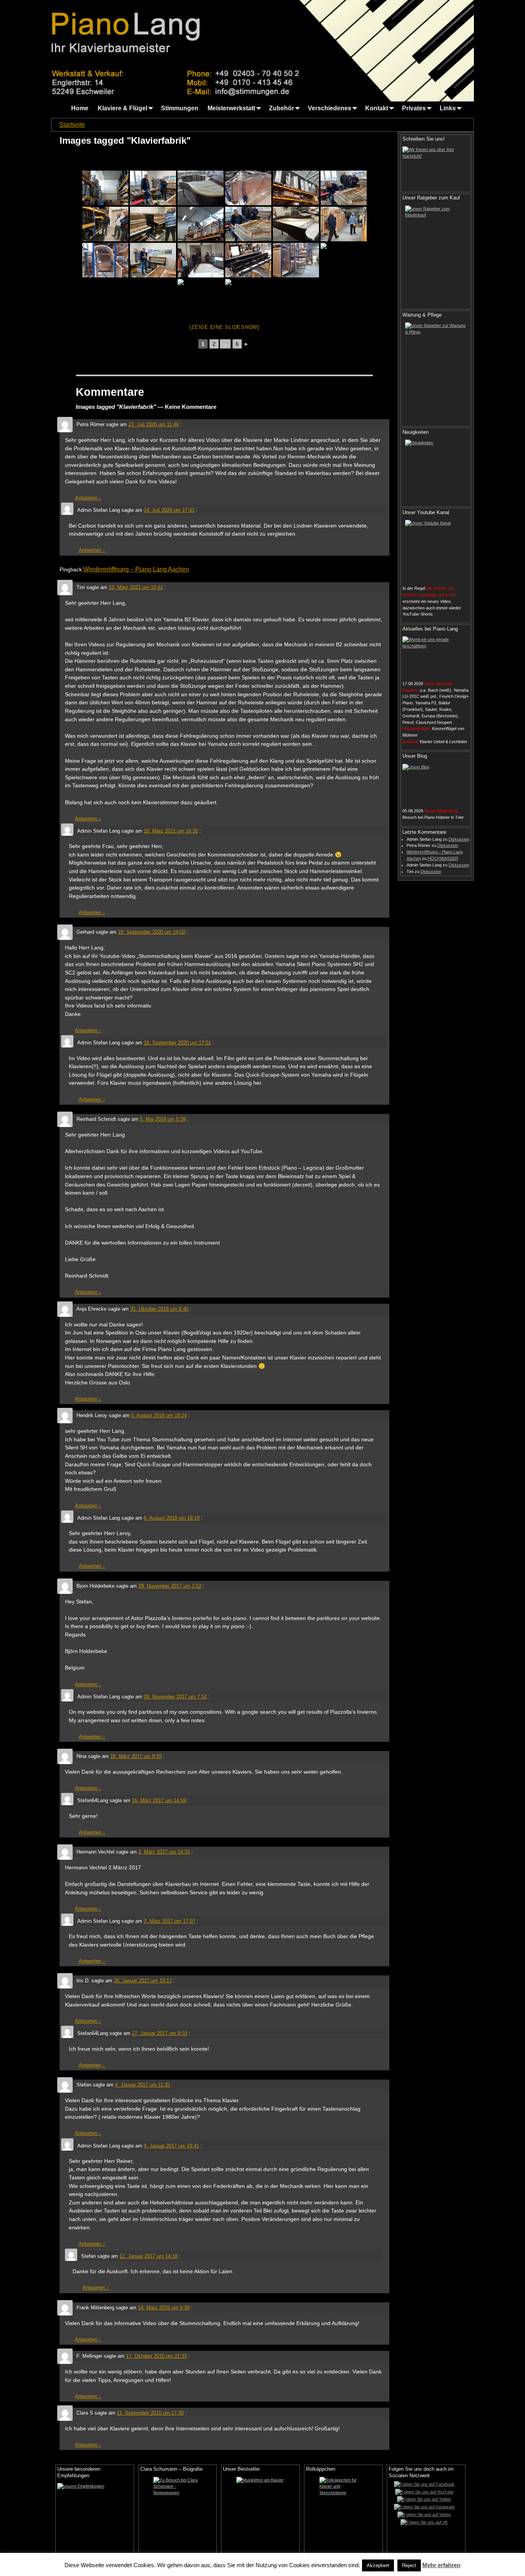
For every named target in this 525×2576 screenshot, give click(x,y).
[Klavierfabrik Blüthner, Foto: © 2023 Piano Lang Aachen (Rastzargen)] (105, 260)
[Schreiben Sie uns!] (436, 166)
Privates (414, 108)
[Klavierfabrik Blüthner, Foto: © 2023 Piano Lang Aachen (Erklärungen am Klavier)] (153, 224)
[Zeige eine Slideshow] (224, 327)
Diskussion (459, 839)
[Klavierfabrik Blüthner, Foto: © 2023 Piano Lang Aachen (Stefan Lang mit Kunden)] (344, 224)
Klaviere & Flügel (122, 108)
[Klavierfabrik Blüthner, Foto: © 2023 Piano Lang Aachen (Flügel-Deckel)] (201, 296)
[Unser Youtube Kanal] (436, 551)
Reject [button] (409, 2565)
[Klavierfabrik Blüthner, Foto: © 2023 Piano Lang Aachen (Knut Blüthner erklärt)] (153, 260)
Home (80, 108)
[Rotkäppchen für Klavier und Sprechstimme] (343, 2515)
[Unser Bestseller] (260, 2515)
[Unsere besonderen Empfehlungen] (95, 2508)
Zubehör (282, 108)
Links (448, 108)
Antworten (88, 498)
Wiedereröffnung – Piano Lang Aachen (136, 569)
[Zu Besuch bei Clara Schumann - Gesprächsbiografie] (178, 2515)
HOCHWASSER (443, 858)
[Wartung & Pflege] (436, 372)
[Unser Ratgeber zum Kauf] (436, 255)
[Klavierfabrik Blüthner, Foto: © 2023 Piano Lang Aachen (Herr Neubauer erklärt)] (105, 224)
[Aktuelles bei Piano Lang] (436, 656)
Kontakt (377, 108)
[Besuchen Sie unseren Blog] (436, 784)
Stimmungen (180, 108)
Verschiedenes (330, 108)
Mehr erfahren (441, 2565)
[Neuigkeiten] (436, 470)
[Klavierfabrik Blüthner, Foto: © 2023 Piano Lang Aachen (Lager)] (105, 188)
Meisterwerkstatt (231, 108)
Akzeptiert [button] (378, 2565)
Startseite (72, 125)
